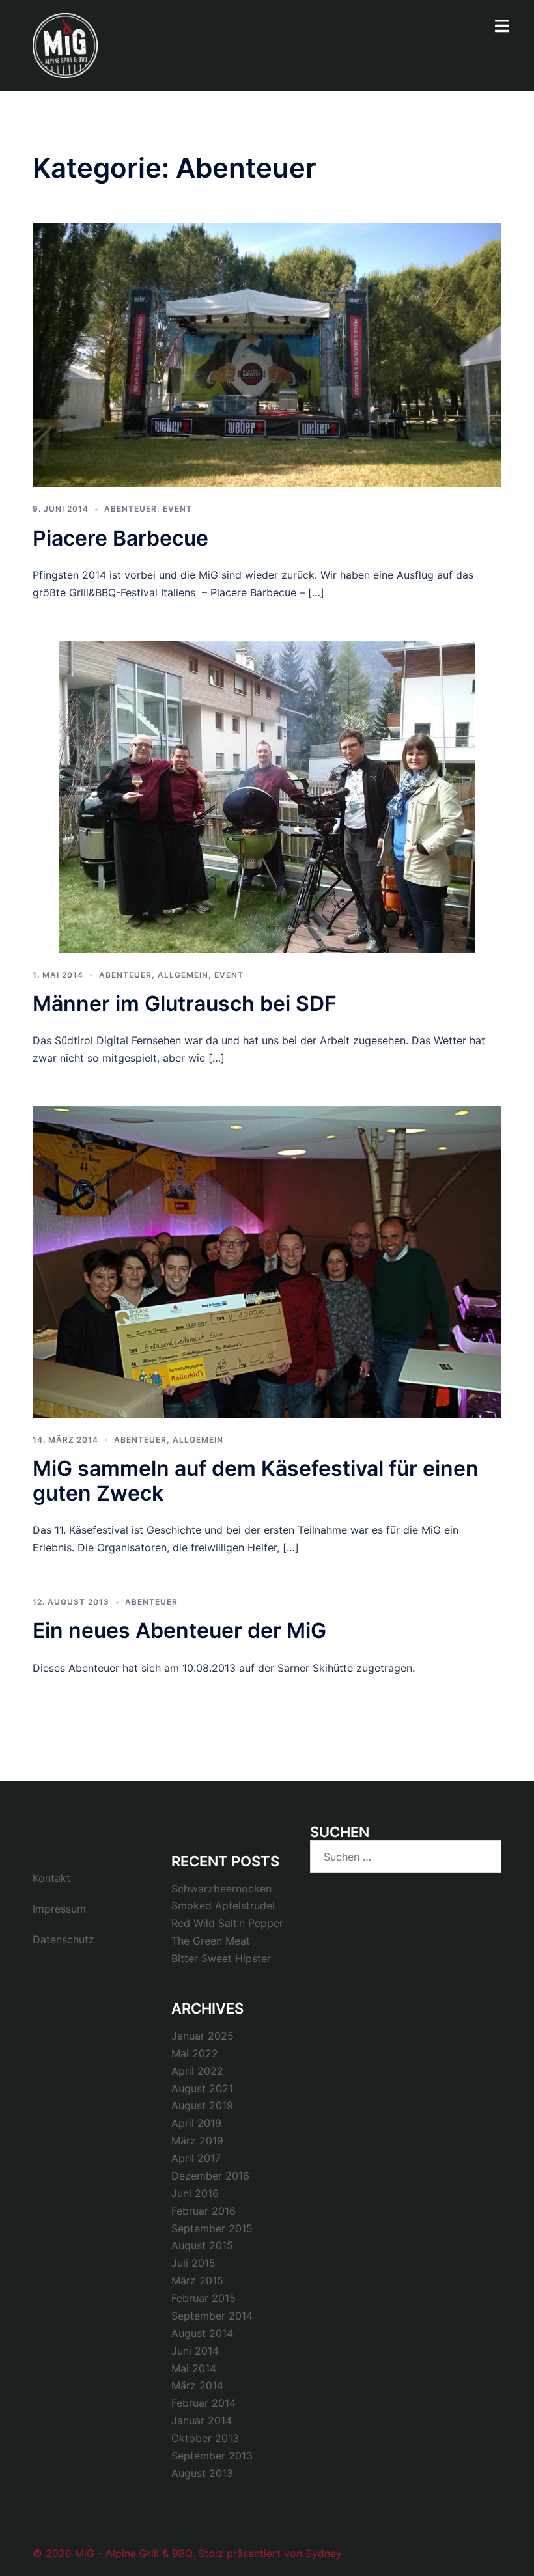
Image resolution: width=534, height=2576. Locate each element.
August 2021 (202, 2088)
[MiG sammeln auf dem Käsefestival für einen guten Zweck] (267, 1261)
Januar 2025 (203, 2036)
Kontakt (51, 1878)
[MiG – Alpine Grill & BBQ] (65, 44)
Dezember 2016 (210, 2176)
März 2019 (197, 2140)
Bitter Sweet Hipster (221, 1958)
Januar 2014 (202, 2420)
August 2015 (202, 2245)
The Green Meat (211, 1941)
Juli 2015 (193, 2263)
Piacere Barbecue (120, 538)
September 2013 (212, 2456)
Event (177, 509)
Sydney (324, 2553)
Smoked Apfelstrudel (223, 1905)
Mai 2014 (194, 2368)
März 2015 (197, 2280)
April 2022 (197, 2071)
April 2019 (196, 2123)
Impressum (59, 1909)
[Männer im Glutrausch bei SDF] (267, 796)
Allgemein (183, 975)
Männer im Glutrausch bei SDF (185, 1004)
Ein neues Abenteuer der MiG (179, 1630)
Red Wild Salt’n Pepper (227, 1923)
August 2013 (202, 2473)
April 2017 (196, 2158)
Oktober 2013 (205, 2438)
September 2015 (212, 2228)
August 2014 (202, 2333)
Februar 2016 (204, 2211)
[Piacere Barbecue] (267, 354)
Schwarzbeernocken (221, 1889)
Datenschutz (63, 1939)
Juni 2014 (195, 2351)
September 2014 (212, 2316)
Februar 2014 (204, 2403)
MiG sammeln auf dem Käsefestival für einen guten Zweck (256, 1481)
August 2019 (202, 2105)
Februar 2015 (204, 2298)
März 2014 (197, 2385)
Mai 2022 (195, 2053)
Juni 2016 (195, 2193)
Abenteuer (131, 509)
